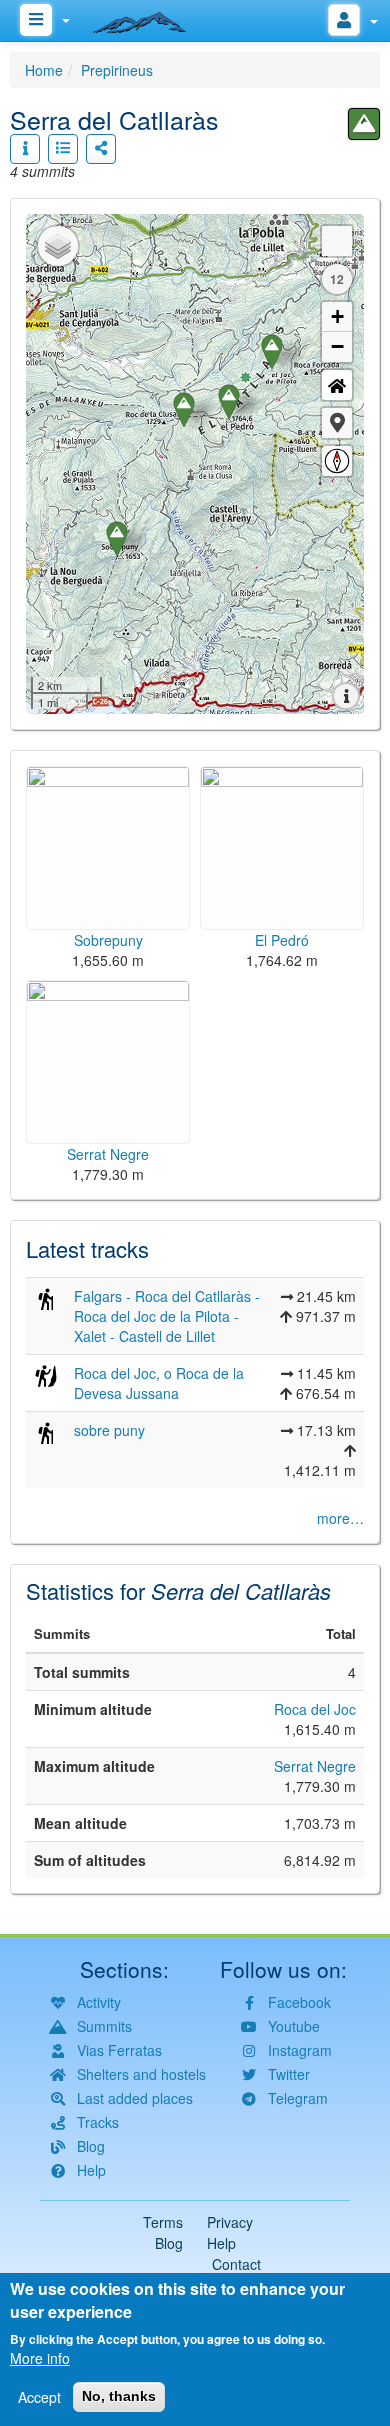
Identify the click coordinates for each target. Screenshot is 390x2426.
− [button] (337, 346)
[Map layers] (58, 246)
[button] (337, 423)
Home (44, 70)
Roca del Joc (315, 1709)
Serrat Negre (315, 1766)
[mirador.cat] (150, 18)
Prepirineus (117, 70)
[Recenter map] (337, 385)
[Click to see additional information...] (25, 149)
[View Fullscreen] (337, 241)
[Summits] (364, 124)
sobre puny (109, 1430)
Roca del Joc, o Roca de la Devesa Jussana (159, 1383)
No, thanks (119, 2396)
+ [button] (337, 316)
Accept (39, 2397)
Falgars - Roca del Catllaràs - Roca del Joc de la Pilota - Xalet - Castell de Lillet (167, 1316)
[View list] (63, 149)
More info (40, 2358)
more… (340, 1518)
